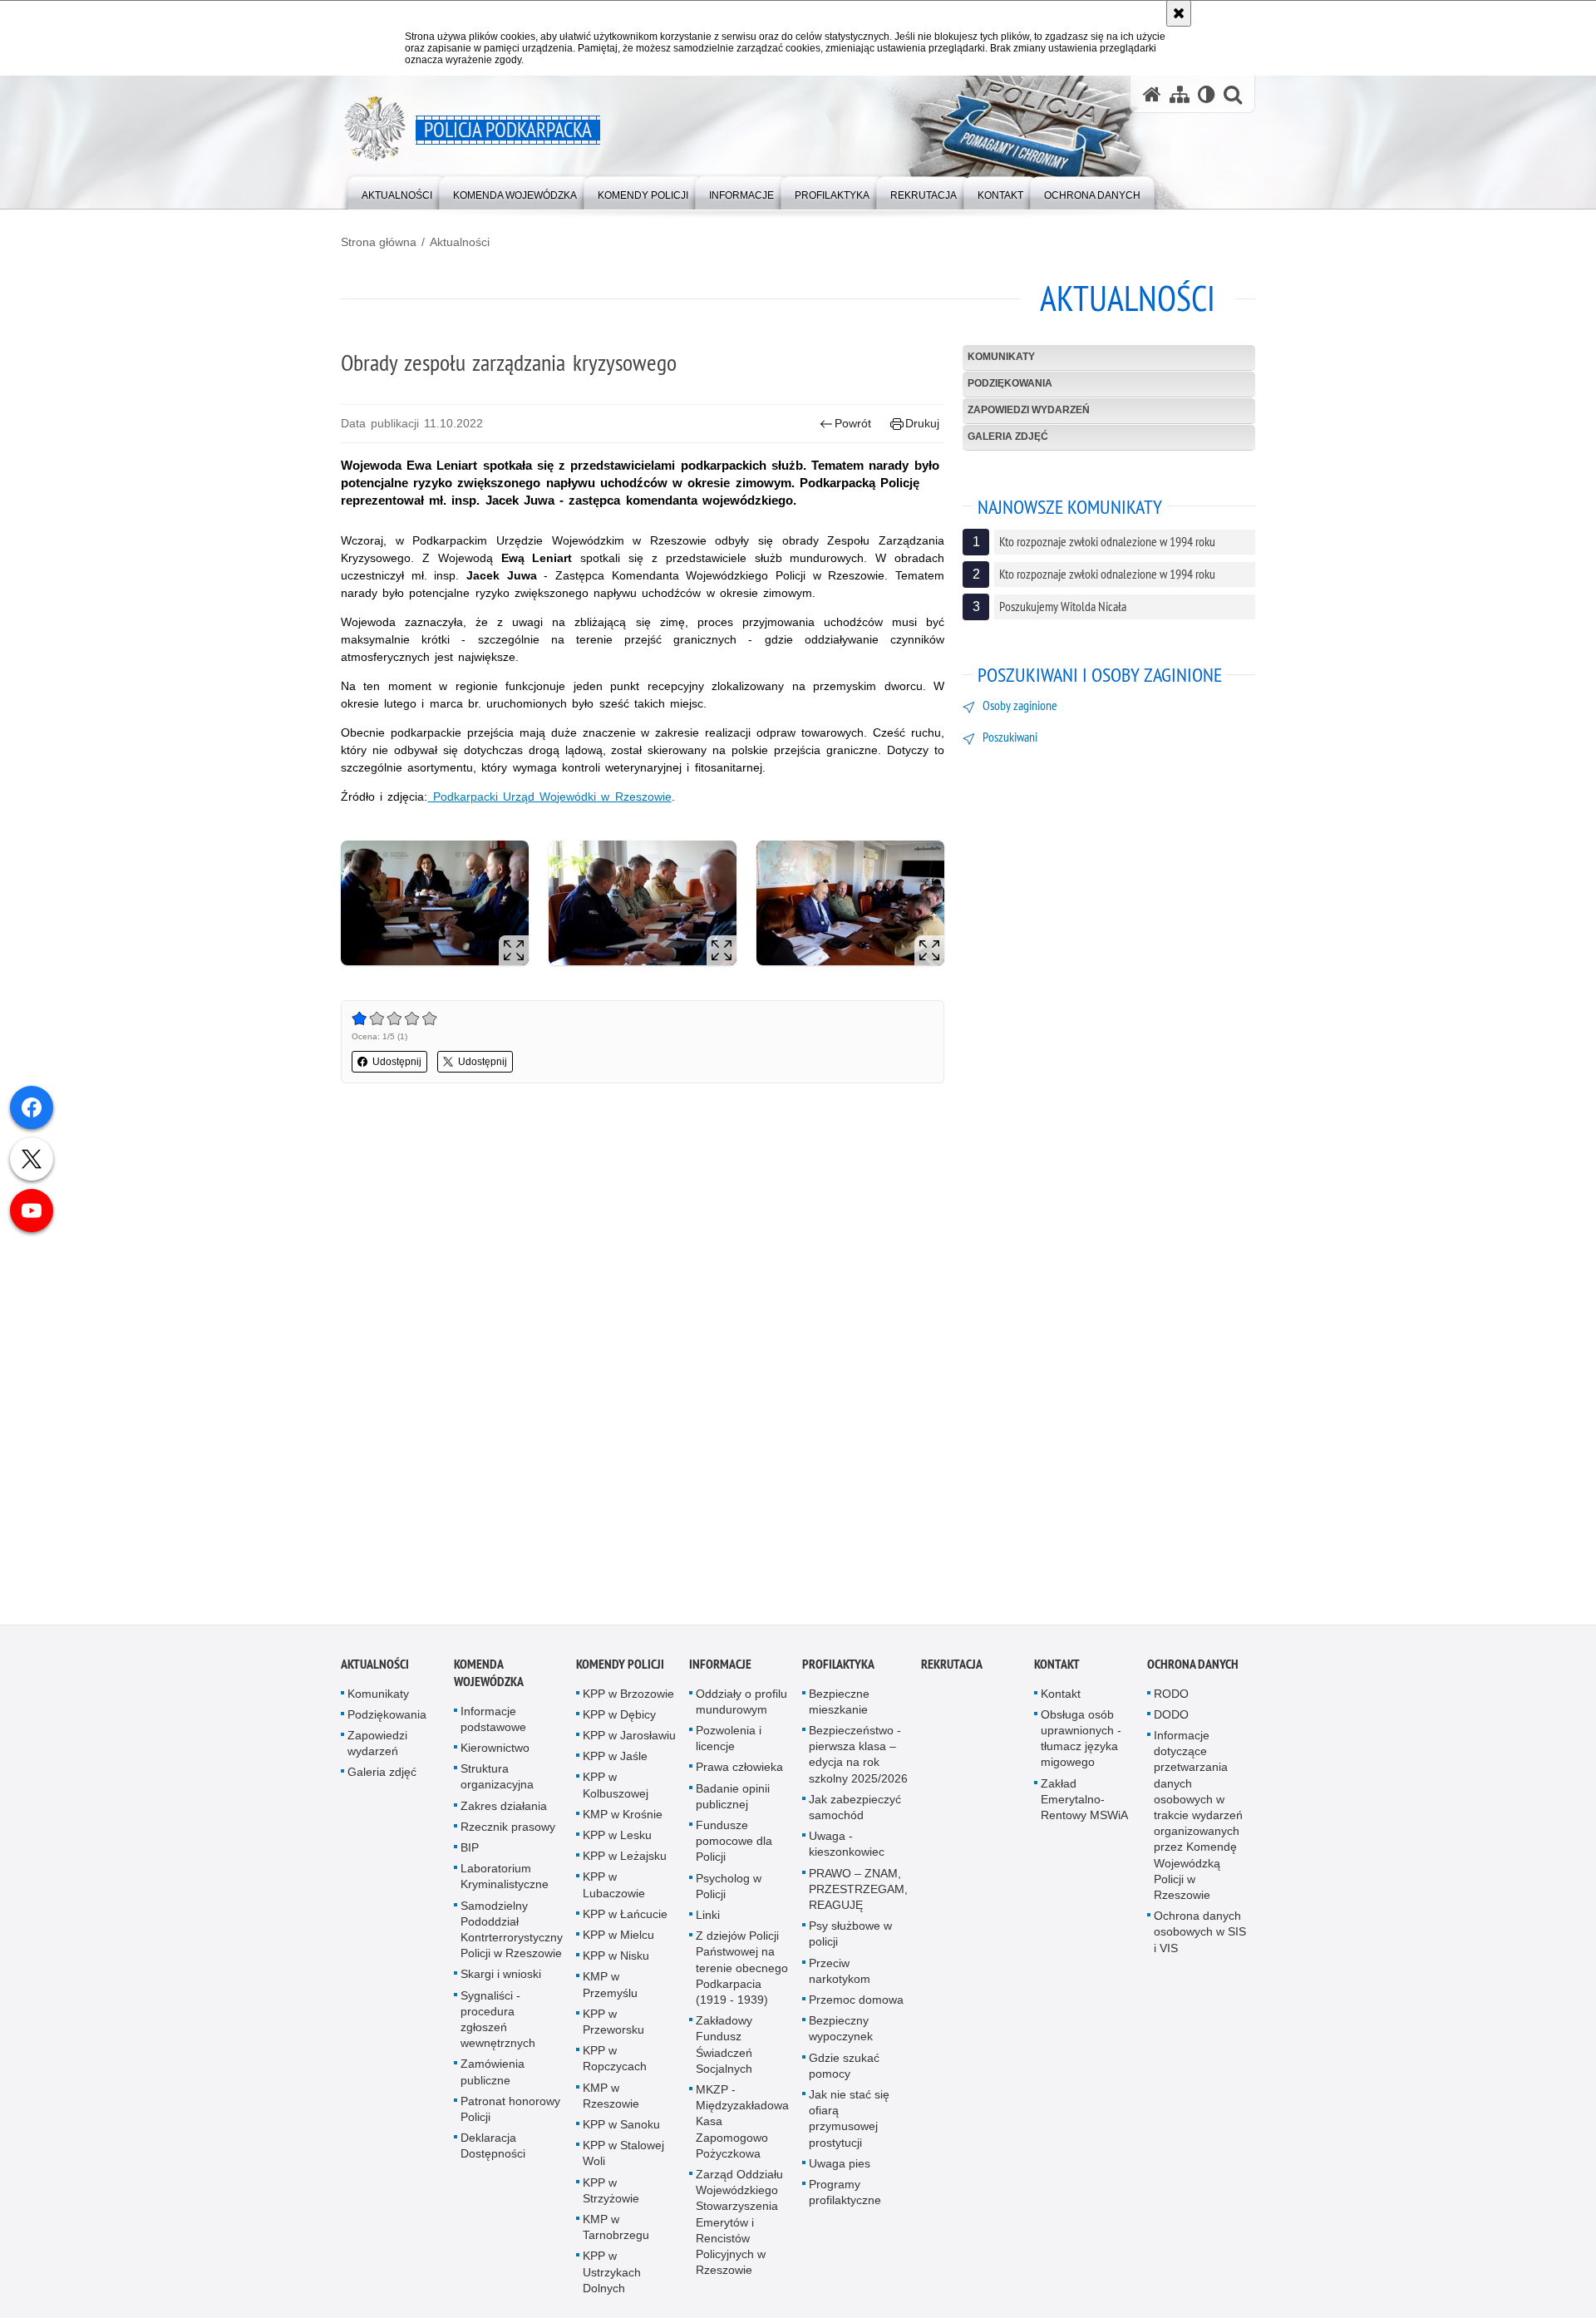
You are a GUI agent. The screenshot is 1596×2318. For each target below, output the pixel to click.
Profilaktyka (838, 1666)
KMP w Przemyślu (610, 1987)
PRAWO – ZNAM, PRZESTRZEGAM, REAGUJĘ (858, 1891)
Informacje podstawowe (493, 1721)
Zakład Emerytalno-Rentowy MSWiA (1084, 1801)
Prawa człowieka (739, 1769)
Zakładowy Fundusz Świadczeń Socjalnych (724, 2046)
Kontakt (1057, 1666)
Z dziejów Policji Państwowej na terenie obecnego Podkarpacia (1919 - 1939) (742, 1969)
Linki (708, 1916)
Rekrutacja (952, 1666)
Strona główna (379, 242)
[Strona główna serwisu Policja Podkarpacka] (1152, 94)
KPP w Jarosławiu (629, 1737)
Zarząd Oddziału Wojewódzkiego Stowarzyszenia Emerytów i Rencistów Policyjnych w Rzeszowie (739, 2224)
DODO (1171, 1716)
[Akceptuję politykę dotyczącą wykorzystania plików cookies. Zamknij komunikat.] (1179, 13)
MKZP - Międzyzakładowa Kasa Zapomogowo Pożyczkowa (742, 2123)
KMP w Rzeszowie (611, 2097)
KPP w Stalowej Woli (623, 2155)
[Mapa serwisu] (1180, 94)
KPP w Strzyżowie (611, 2192)
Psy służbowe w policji (850, 1935)
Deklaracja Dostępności (493, 2147)
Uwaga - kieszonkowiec (847, 1845)
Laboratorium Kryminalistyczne (505, 1878)
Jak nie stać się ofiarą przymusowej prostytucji (849, 2120)
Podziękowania (1010, 383)
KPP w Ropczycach (615, 2060)
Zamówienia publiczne (493, 2074)
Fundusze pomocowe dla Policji (734, 1842)
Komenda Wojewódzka (489, 1674)
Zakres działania (504, 1808)
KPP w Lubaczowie (614, 1887)
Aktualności (460, 242)
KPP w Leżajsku (625, 1857)
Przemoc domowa (856, 2001)
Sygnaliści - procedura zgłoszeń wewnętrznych (498, 2021)
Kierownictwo (495, 1749)
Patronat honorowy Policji (510, 2111)
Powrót (853, 423)
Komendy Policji (620, 1666)
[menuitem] (397, 192)
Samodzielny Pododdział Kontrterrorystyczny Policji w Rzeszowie (512, 1931)
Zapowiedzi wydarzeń (1029, 410)
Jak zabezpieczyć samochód (855, 1809)
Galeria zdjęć (1008, 436)
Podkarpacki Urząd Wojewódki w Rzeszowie (549, 797)
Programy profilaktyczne (845, 2194)
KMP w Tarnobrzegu (616, 2229)
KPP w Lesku (617, 1837)
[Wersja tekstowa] (1207, 94)
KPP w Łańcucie (625, 1916)
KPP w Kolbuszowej (616, 1787)
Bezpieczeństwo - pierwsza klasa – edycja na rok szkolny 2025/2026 (858, 1756)
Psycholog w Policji (729, 1888)
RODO (1171, 1695)
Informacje (720, 1666)
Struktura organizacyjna (497, 1778)
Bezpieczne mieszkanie (839, 1703)
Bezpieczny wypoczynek (841, 2030)
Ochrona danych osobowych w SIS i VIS (1200, 1933)
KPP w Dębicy (619, 1716)
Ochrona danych (1193, 1666)
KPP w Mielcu (618, 1936)
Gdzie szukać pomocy (844, 2067)
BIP (470, 1849)
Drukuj (922, 423)
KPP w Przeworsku (613, 2023)
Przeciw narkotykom (840, 1973)
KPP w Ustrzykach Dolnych (612, 2274)
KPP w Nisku (616, 1957)
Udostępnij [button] (397, 1062)
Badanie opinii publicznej (733, 1798)
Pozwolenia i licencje (729, 1740)
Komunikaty (1001, 357)
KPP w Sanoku (621, 2126)
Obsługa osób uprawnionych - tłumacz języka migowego (1081, 1740)
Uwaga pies (840, 2165)
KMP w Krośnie (623, 1816)
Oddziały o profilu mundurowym (741, 1703)
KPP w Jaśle (615, 1758)
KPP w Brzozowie (628, 1695)
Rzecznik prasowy (508, 1828)
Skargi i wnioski (501, 1976)
